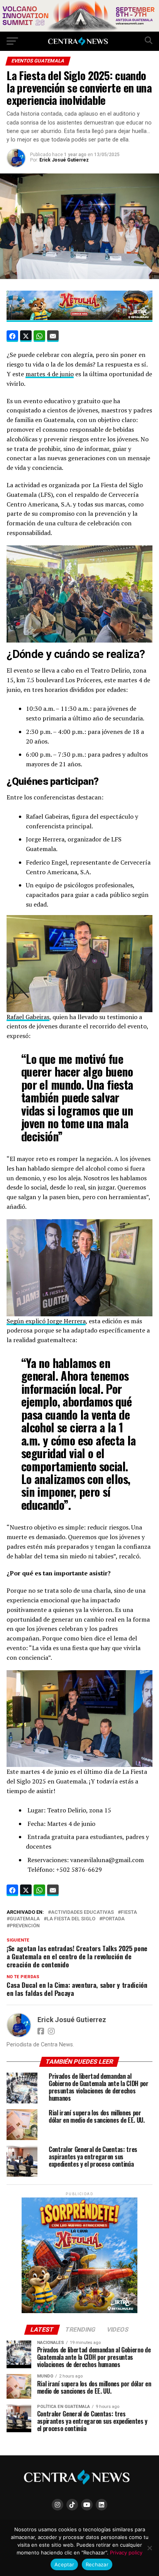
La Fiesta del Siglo (71, 1919)
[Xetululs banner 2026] (79, 29)
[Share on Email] (53, 336)
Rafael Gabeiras (28, 1017)
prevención (25, 1926)
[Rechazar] (149, 2548)
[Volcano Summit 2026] (79, 318)
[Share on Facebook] (12, 336)
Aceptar (64, 2564)
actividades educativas (82, 1912)
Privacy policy (126, 2552)
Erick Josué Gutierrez (64, 160)
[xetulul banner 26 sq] (79, 2311)
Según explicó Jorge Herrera (46, 1321)
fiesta (129, 1912)
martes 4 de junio (50, 374)
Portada (113, 1919)
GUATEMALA (25, 1919)
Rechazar (97, 2564)
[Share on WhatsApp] (39, 336)
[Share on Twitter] (26, 336)
